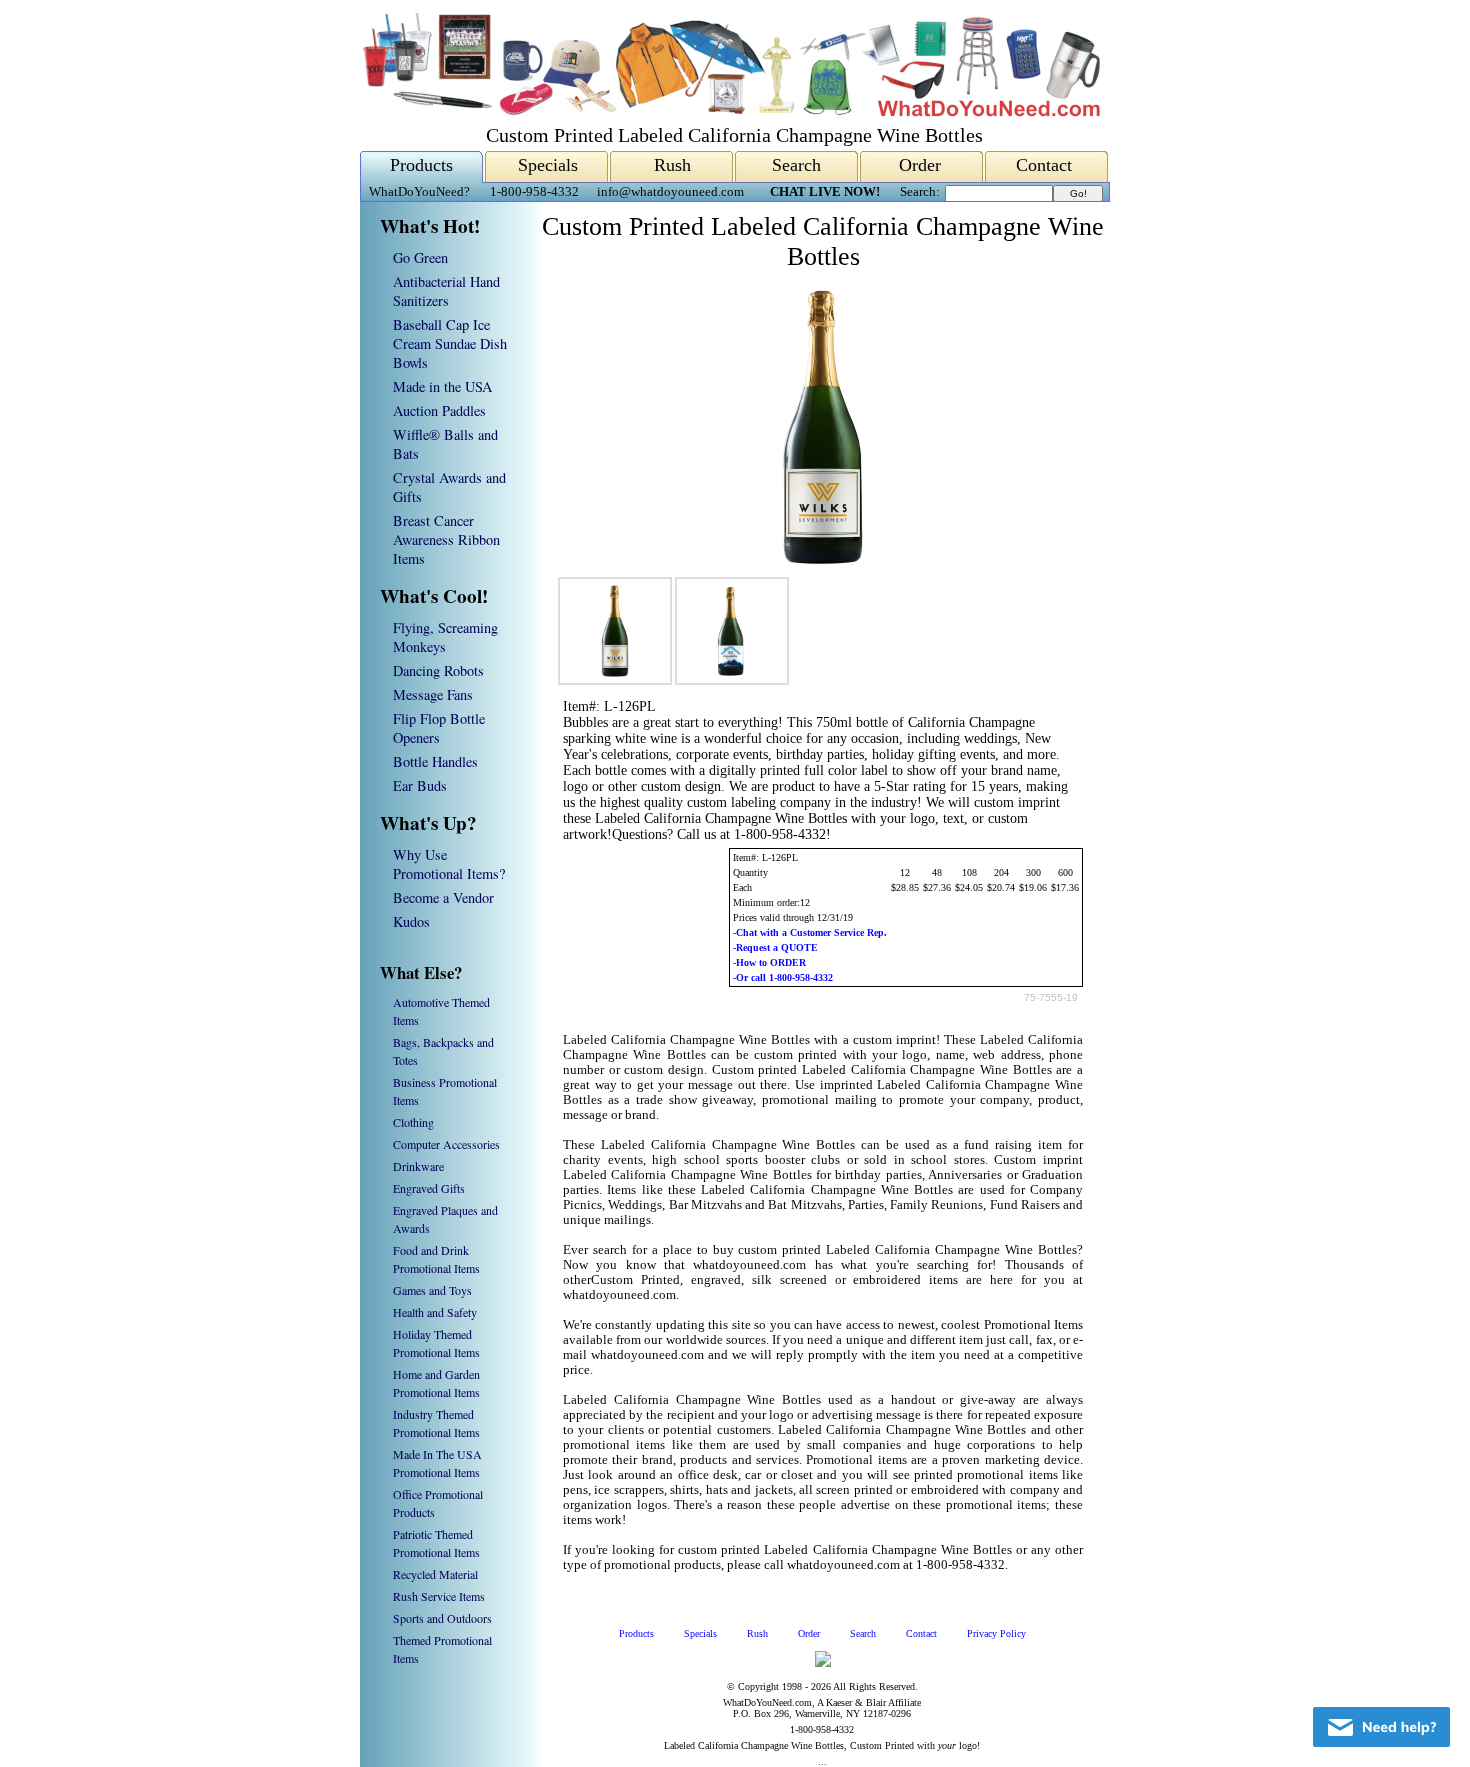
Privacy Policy (996, 1633)
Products (421, 165)
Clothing (413, 1122)
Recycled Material (435, 1574)
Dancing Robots (438, 670)
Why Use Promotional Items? (449, 864)
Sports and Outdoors (442, 1618)
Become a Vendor (443, 897)
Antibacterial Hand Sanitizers (446, 291)
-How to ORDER (769, 962)
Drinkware (418, 1166)
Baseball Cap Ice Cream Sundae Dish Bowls (450, 343)
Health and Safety (435, 1312)
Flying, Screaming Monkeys (445, 637)
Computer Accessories (446, 1144)
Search (796, 165)
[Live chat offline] (1381, 1727)
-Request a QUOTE (775, 947)
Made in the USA (442, 386)
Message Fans (433, 694)
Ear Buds (420, 785)
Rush (672, 165)
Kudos (411, 921)
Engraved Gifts (429, 1188)
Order (920, 165)
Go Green (420, 257)
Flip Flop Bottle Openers (439, 728)
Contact (1044, 165)
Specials (548, 165)
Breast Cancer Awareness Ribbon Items (446, 539)
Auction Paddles (439, 410)
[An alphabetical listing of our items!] (730, 111)
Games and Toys (432, 1290)
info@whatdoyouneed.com (670, 192)
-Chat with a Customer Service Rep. (810, 932)
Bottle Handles (435, 761)
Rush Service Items (439, 1596)
